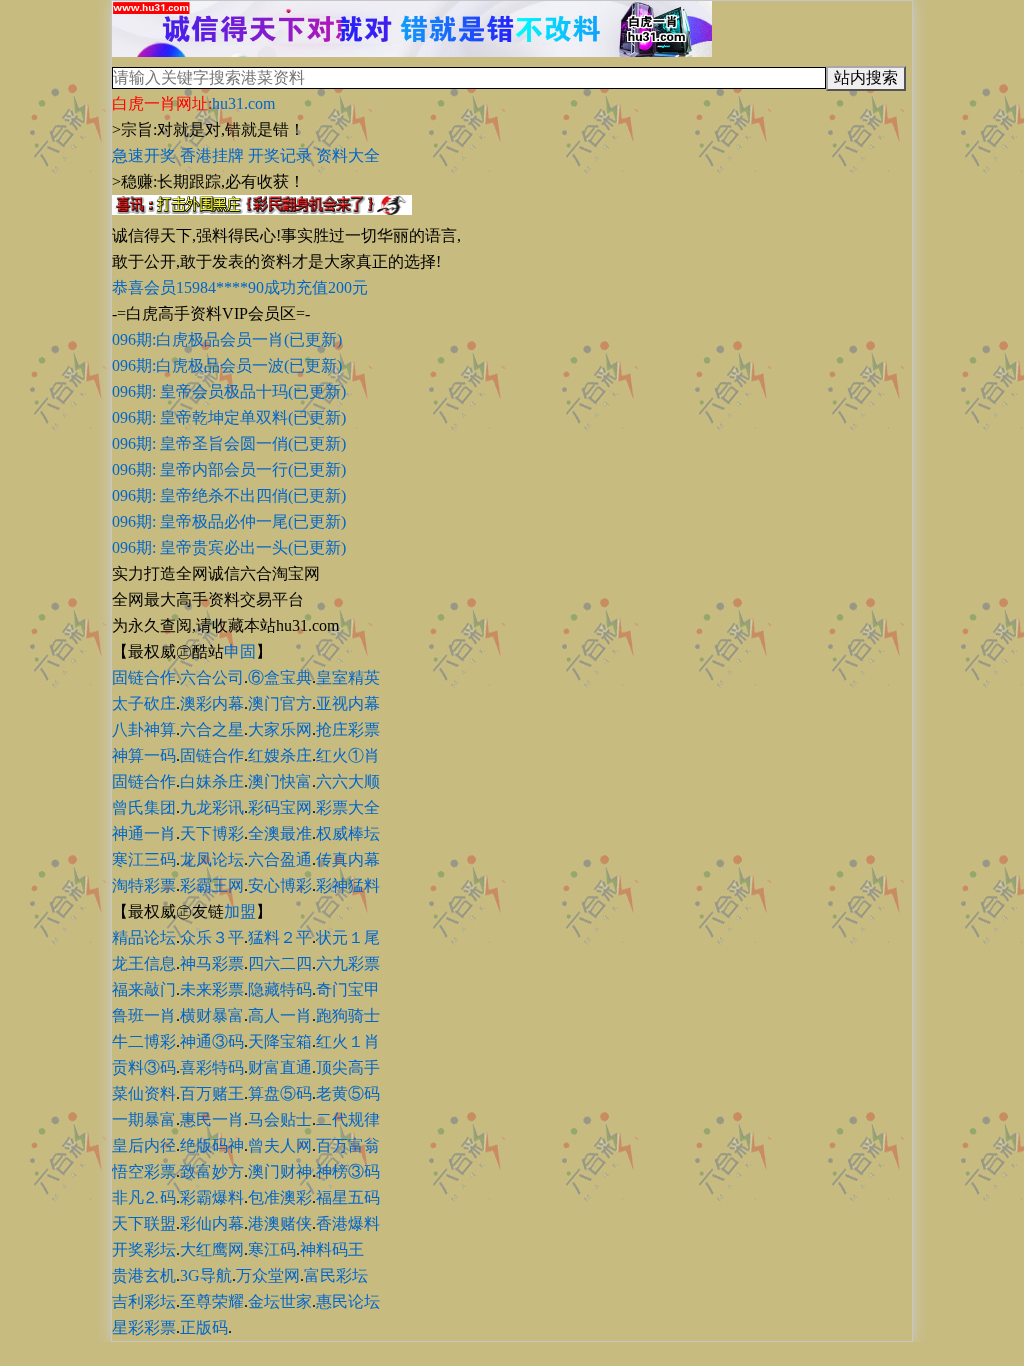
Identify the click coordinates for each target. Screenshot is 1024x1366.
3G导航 (206, 1275)
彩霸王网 (212, 885)
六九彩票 (348, 963)
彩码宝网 (280, 807)
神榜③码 (348, 1171)
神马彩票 (212, 963)
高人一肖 (280, 1015)
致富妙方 (212, 1171)
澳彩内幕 (212, 703)
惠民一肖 (212, 1119)
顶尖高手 (348, 1067)
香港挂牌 (212, 155)
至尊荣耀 (212, 1301)
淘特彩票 (144, 885)
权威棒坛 (348, 833)
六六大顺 (348, 781)
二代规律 (348, 1119)
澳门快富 (280, 781)
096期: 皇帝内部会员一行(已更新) (229, 469)
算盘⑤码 (280, 1093)
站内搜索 (866, 77)
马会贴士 (280, 1119)
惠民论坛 (348, 1301)
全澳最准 (280, 833)
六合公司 (212, 677)
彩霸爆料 (212, 1197)
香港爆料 (348, 1223)
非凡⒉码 (144, 1197)
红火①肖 (348, 755)
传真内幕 (348, 859)
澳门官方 (280, 703)
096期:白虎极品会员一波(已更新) (227, 365)
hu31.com (243, 103)
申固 (240, 651)
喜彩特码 (212, 1067)
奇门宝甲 (348, 989)
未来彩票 (212, 989)
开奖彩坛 (144, 1249)
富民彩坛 (336, 1275)
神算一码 (144, 755)
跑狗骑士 (348, 1015)
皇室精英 (348, 677)
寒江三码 (144, 859)
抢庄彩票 (348, 729)
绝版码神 (212, 1145)
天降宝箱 (280, 1041)
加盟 (240, 911)
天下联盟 (144, 1223)
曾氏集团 (144, 807)
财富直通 (280, 1067)
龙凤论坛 (212, 859)
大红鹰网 (212, 1249)
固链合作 (144, 677)
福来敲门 (144, 989)
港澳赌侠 (280, 1223)
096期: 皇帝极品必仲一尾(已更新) (229, 521)
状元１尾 (348, 937)
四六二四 (280, 963)
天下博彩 (212, 833)
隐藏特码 (280, 989)
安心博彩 (280, 885)
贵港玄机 (144, 1275)
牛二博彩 (144, 1041)
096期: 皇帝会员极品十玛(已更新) (229, 391)
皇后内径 (144, 1145)
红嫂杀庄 (280, 755)
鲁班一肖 (144, 1015)
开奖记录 (280, 155)
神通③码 (212, 1041)
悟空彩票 (144, 1171)
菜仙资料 (144, 1093)
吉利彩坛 (144, 1301)
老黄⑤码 (348, 1093)
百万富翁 (348, 1145)
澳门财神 (280, 1171)
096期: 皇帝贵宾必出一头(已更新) (229, 547)
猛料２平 (280, 937)
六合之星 (212, 729)
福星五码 (348, 1197)
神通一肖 (144, 833)
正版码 (204, 1327)
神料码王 (332, 1249)
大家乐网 (280, 729)
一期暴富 (144, 1119)
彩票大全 (348, 807)
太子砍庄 (144, 703)
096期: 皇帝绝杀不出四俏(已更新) (229, 495)
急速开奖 (144, 155)
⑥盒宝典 (280, 677)
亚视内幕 (348, 703)
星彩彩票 (144, 1327)
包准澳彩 (280, 1197)
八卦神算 (144, 729)
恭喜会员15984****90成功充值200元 (240, 287)
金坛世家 (280, 1301)
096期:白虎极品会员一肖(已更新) (227, 339)
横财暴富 (212, 1015)
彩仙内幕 (212, 1223)
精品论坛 (144, 937)
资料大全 (348, 155)
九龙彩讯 (212, 807)
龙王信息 (144, 963)
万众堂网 (268, 1275)
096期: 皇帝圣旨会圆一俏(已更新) (229, 443)
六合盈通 (280, 859)
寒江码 (272, 1249)
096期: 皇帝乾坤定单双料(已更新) (229, 417)
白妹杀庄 (212, 781)
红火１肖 (348, 1041)
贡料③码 (144, 1067)
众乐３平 (212, 937)
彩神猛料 (348, 885)
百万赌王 (212, 1093)
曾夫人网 (280, 1145)
